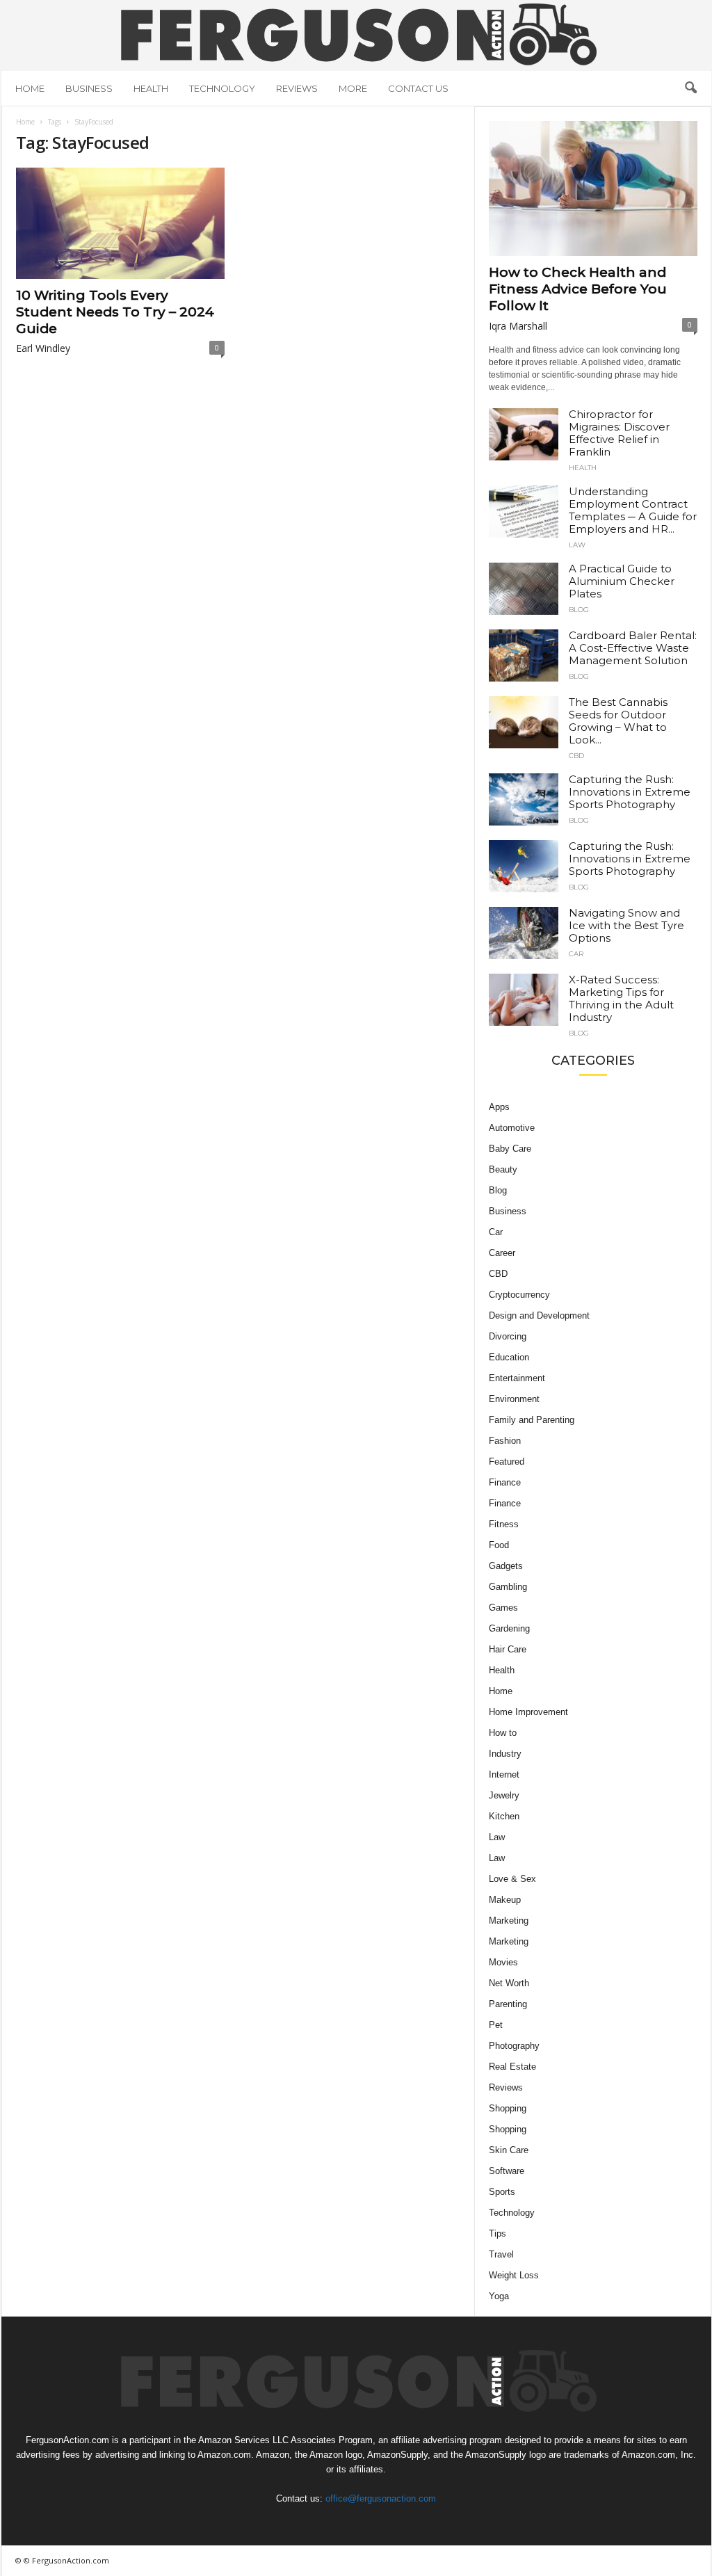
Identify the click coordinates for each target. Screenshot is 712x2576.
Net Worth (509, 1983)
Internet (504, 1774)
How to (503, 1733)
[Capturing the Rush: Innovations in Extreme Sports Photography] (524, 799)
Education (509, 1357)
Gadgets (506, 1566)
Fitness (504, 1524)
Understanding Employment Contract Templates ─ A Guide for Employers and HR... (633, 510)
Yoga (499, 2296)
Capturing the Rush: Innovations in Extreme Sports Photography (630, 792)
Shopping (508, 2108)
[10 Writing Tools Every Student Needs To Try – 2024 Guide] (120, 223)
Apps (499, 1107)
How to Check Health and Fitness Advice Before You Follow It (578, 289)
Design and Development (539, 1315)
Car (576, 954)
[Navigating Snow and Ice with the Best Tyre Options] (524, 933)
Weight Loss (514, 2275)
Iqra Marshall (518, 326)
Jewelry (504, 1795)
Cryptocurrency (519, 1295)
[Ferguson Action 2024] (356, 34)
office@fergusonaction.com (381, 2498)
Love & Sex (512, 1879)
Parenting (508, 2004)
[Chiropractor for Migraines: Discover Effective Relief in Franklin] (524, 434)
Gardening (509, 1628)
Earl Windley (43, 348)
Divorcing (508, 1336)
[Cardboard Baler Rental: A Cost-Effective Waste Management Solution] (524, 655)
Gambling (508, 1587)
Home (30, 88)
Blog (579, 610)
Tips (497, 2233)
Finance (505, 1482)
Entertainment (517, 1378)
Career (502, 1253)
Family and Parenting (532, 1420)
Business (89, 88)
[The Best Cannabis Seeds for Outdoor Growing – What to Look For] (524, 722)
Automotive (512, 1128)
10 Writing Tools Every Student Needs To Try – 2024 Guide (115, 312)
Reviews (297, 88)
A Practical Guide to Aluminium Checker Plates (622, 581)
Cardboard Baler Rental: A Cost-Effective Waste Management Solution (633, 648)
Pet (496, 2025)
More (353, 88)
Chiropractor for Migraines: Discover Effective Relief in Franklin (619, 433)
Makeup (505, 1900)
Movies (503, 1962)
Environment (514, 1399)
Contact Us (418, 88)
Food (499, 1545)
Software (507, 2171)
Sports (502, 2192)
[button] (690, 88)
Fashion (505, 1441)
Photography (514, 2046)
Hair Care (508, 1649)
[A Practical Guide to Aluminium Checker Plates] (524, 589)
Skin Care (509, 2150)
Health (151, 88)
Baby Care (510, 1149)
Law (577, 545)
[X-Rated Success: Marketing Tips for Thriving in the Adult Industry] (524, 1000)
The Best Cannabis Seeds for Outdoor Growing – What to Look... (618, 721)
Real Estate (512, 2067)
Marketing (509, 1921)
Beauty (503, 1169)
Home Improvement (528, 1712)
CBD (576, 756)
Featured (507, 1462)
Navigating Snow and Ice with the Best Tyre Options (626, 925)
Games (503, 1608)
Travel (501, 2254)
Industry (505, 1754)
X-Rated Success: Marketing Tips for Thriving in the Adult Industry (621, 998)
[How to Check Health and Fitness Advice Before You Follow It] (593, 188)
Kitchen (504, 1816)
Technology (222, 88)
